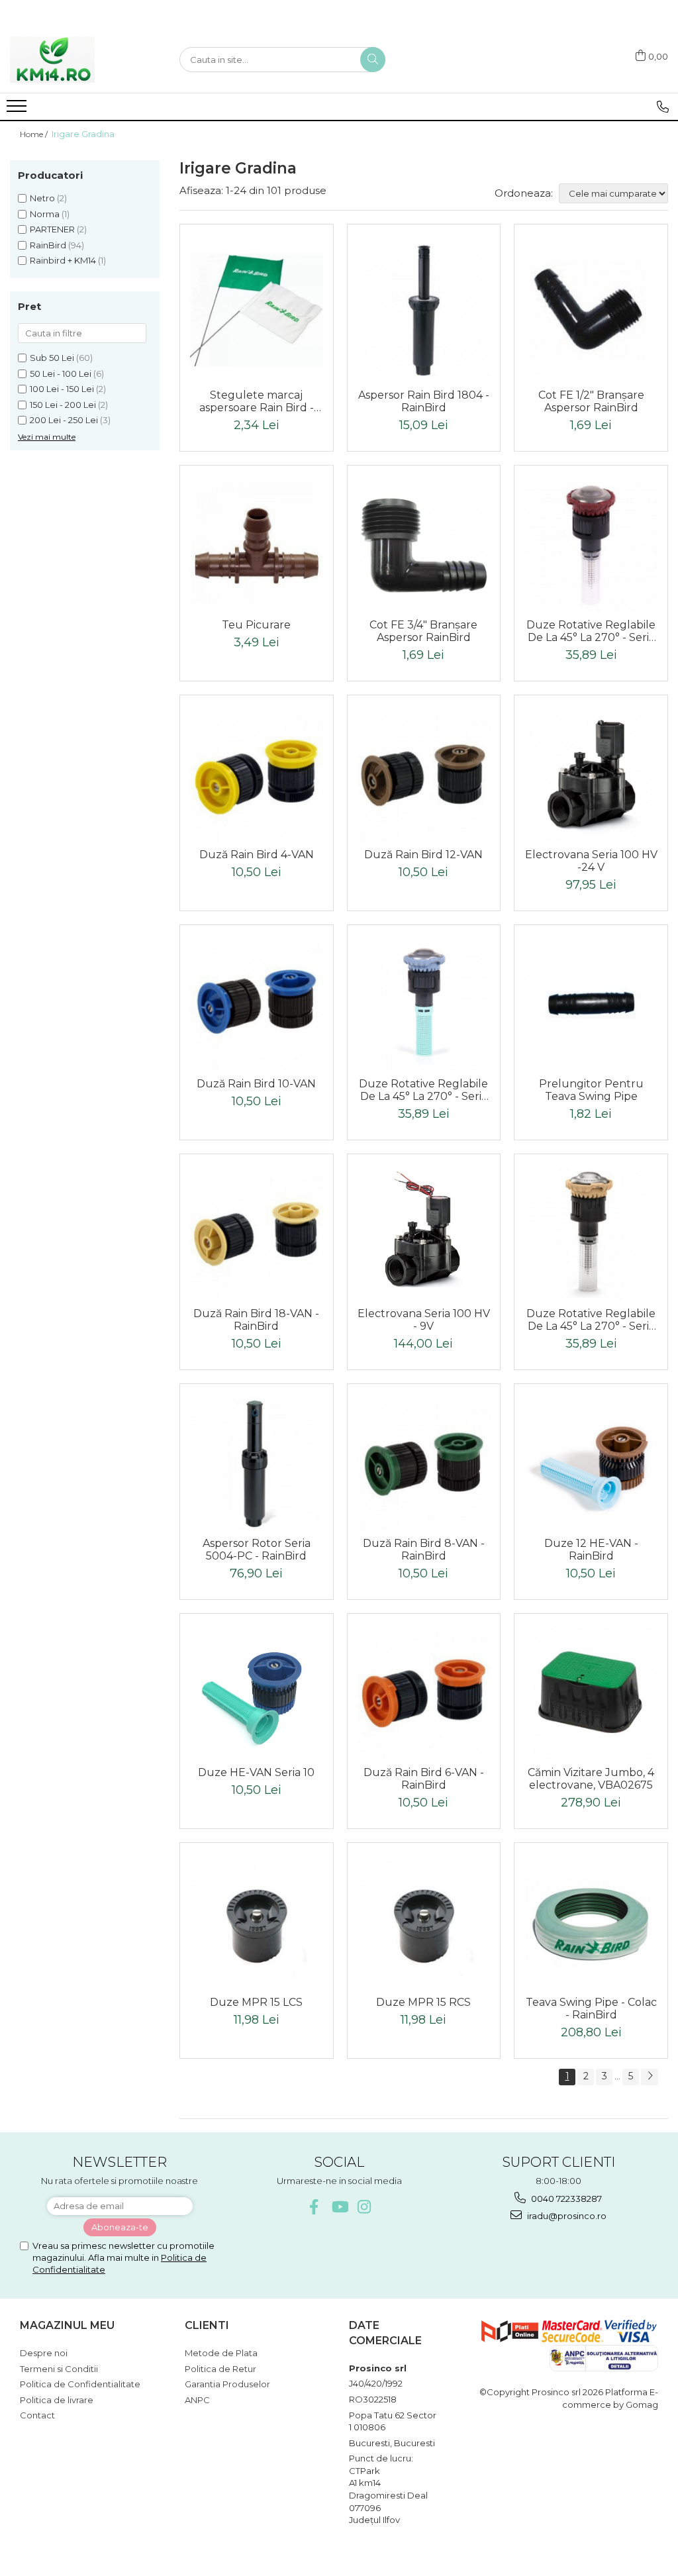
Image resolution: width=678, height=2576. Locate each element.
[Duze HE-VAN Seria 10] (257, 1694)
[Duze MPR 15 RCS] (424, 1923)
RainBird (48, 245)
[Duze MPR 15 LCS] (257, 1923)
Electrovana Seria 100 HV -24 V (591, 861)
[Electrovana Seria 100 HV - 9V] (424, 1234)
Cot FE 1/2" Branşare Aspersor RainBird (591, 401)
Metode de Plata (221, 2353)
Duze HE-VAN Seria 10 (256, 1772)
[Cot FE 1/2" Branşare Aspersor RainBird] (591, 310)
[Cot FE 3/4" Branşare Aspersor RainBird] (424, 546)
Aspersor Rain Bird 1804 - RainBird (424, 401)
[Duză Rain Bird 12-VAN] (424, 775)
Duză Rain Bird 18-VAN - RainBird (256, 1320)
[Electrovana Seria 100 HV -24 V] (591, 775)
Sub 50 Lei (52, 358)
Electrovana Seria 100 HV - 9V (424, 1320)
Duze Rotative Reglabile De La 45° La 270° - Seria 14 (423, 1090)
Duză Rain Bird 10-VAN (256, 1084)
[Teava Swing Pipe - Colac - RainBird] (591, 1923)
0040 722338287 (565, 2199)
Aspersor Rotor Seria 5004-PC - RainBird (257, 1550)
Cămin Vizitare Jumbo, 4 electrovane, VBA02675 (591, 1779)
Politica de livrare (57, 2400)
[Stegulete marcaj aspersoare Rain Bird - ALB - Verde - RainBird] (257, 310)
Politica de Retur (220, 2369)
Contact (37, 2415)
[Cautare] (373, 60)
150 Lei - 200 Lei (63, 405)
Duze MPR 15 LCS (256, 2002)
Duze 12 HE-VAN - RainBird (591, 1550)
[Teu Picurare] (257, 545)
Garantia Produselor (227, 2384)
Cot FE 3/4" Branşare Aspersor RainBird (423, 631)
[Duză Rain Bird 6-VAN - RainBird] (424, 1694)
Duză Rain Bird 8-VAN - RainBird (424, 1550)
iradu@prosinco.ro (566, 2216)
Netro (42, 198)
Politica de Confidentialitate (80, 2384)
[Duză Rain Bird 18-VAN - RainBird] (257, 1234)
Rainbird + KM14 (63, 260)
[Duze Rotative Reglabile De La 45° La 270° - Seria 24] (591, 545)
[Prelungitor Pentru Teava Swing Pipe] (591, 1005)
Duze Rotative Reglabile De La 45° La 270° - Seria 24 (591, 631)
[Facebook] (314, 2207)
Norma (45, 214)
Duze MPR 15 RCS (423, 2002)
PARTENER (52, 229)
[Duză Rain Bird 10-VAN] (257, 1005)
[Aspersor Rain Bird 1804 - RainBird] (424, 310)
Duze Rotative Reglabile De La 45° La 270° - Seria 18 (591, 1320)
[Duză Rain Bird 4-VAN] (257, 775)
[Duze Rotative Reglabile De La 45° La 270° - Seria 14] (424, 1005)
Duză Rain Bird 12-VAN (423, 855)
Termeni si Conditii (59, 2369)
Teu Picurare (256, 625)
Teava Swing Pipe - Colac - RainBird (591, 2008)
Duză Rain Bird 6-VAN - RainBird (424, 1779)
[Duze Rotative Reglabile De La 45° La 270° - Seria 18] (591, 1234)
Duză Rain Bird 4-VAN (257, 855)
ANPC (197, 2400)
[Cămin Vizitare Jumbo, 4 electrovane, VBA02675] (591, 1694)
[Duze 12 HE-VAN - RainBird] (591, 1464)
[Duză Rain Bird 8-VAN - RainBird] (424, 1464)
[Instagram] (364, 2207)
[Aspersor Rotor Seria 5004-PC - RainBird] (257, 1464)
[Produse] (18, 110)
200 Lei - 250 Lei (64, 420)
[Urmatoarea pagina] (650, 2077)
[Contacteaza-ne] (663, 107)
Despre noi (44, 2353)
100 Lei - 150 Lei (62, 389)
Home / (35, 134)
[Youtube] (339, 2207)
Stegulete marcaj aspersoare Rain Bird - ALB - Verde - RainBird (256, 401)
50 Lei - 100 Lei (61, 373)
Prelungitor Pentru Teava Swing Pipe (591, 1090)
